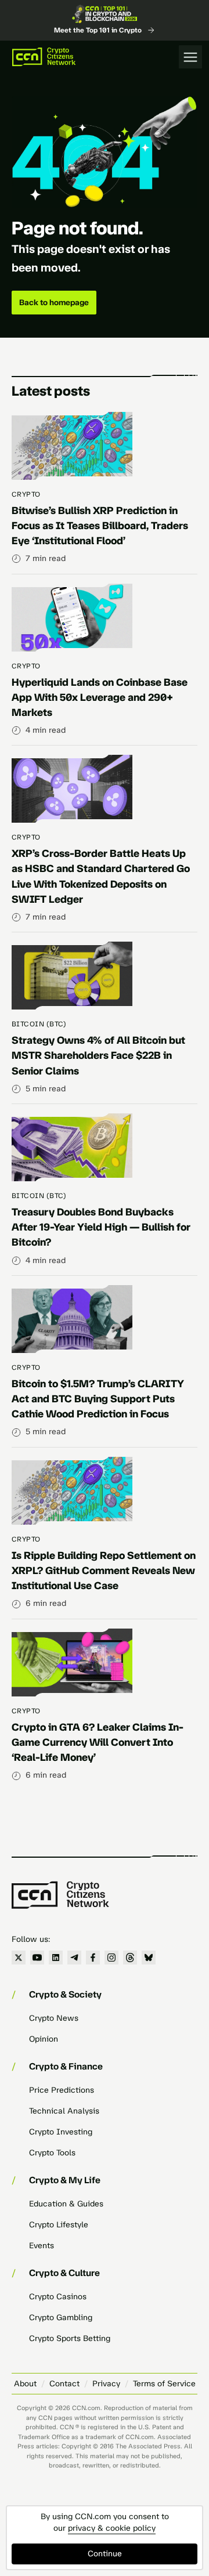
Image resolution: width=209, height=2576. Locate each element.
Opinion (44, 2039)
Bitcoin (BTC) (39, 1024)
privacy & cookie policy (112, 2528)
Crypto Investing (61, 2132)
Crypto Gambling (61, 2318)
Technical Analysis (64, 2111)
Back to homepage (54, 303)
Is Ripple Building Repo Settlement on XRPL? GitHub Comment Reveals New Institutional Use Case (104, 1571)
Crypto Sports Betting (70, 2338)
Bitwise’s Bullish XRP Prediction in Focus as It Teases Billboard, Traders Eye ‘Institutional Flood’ (100, 526)
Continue (105, 2554)
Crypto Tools (52, 2153)
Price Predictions (62, 2090)
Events (42, 2246)
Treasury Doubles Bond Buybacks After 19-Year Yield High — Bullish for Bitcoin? (101, 1227)
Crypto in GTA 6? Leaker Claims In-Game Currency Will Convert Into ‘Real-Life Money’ (98, 1742)
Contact (64, 2384)
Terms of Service (164, 2384)
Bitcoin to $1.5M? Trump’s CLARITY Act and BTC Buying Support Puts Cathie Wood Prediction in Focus (98, 1399)
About (25, 2384)
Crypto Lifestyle (59, 2225)
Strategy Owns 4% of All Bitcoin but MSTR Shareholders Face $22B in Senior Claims (98, 1055)
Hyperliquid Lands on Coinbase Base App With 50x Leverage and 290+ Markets (100, 697)
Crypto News (54, 2018)
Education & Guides (66, 2204)
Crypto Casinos (58, 2297)
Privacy (106, 2384)
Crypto (26, 494)
